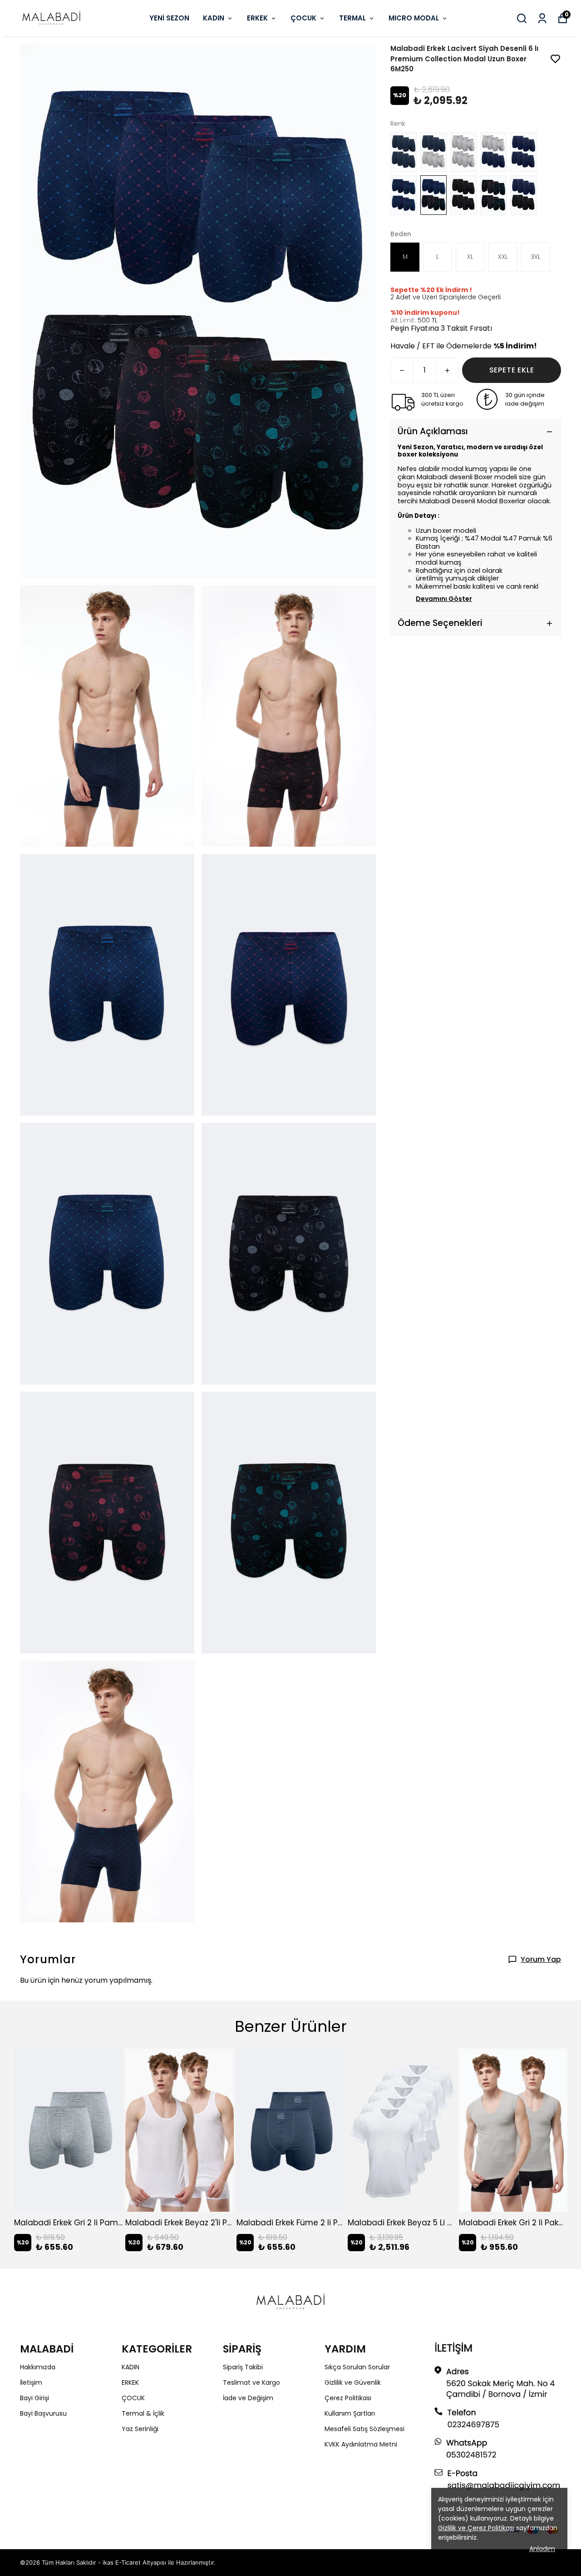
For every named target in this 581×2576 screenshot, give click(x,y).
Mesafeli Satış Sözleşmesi (364, 2429)
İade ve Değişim (248, 2398)
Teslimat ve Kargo (251, 2382)
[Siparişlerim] (542, 18)
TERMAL (352, 18)
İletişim (31, 2382)
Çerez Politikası (348, 2398)
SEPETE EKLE (512, 370)
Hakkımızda (38, 2367)
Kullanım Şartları (350, 2413)
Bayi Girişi (34, 2398)
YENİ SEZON (169, 18)
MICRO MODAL (414, 18)
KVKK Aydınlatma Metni (361, 2444)
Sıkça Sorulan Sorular (357, 2367)
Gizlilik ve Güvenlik (353, 2382)
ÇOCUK (303, 18)
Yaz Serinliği (140, 2429)
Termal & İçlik (143, 2413)
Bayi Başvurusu (43, 2413)
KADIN (214, 18)
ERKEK (257, 18)
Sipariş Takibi (243, 2367)
